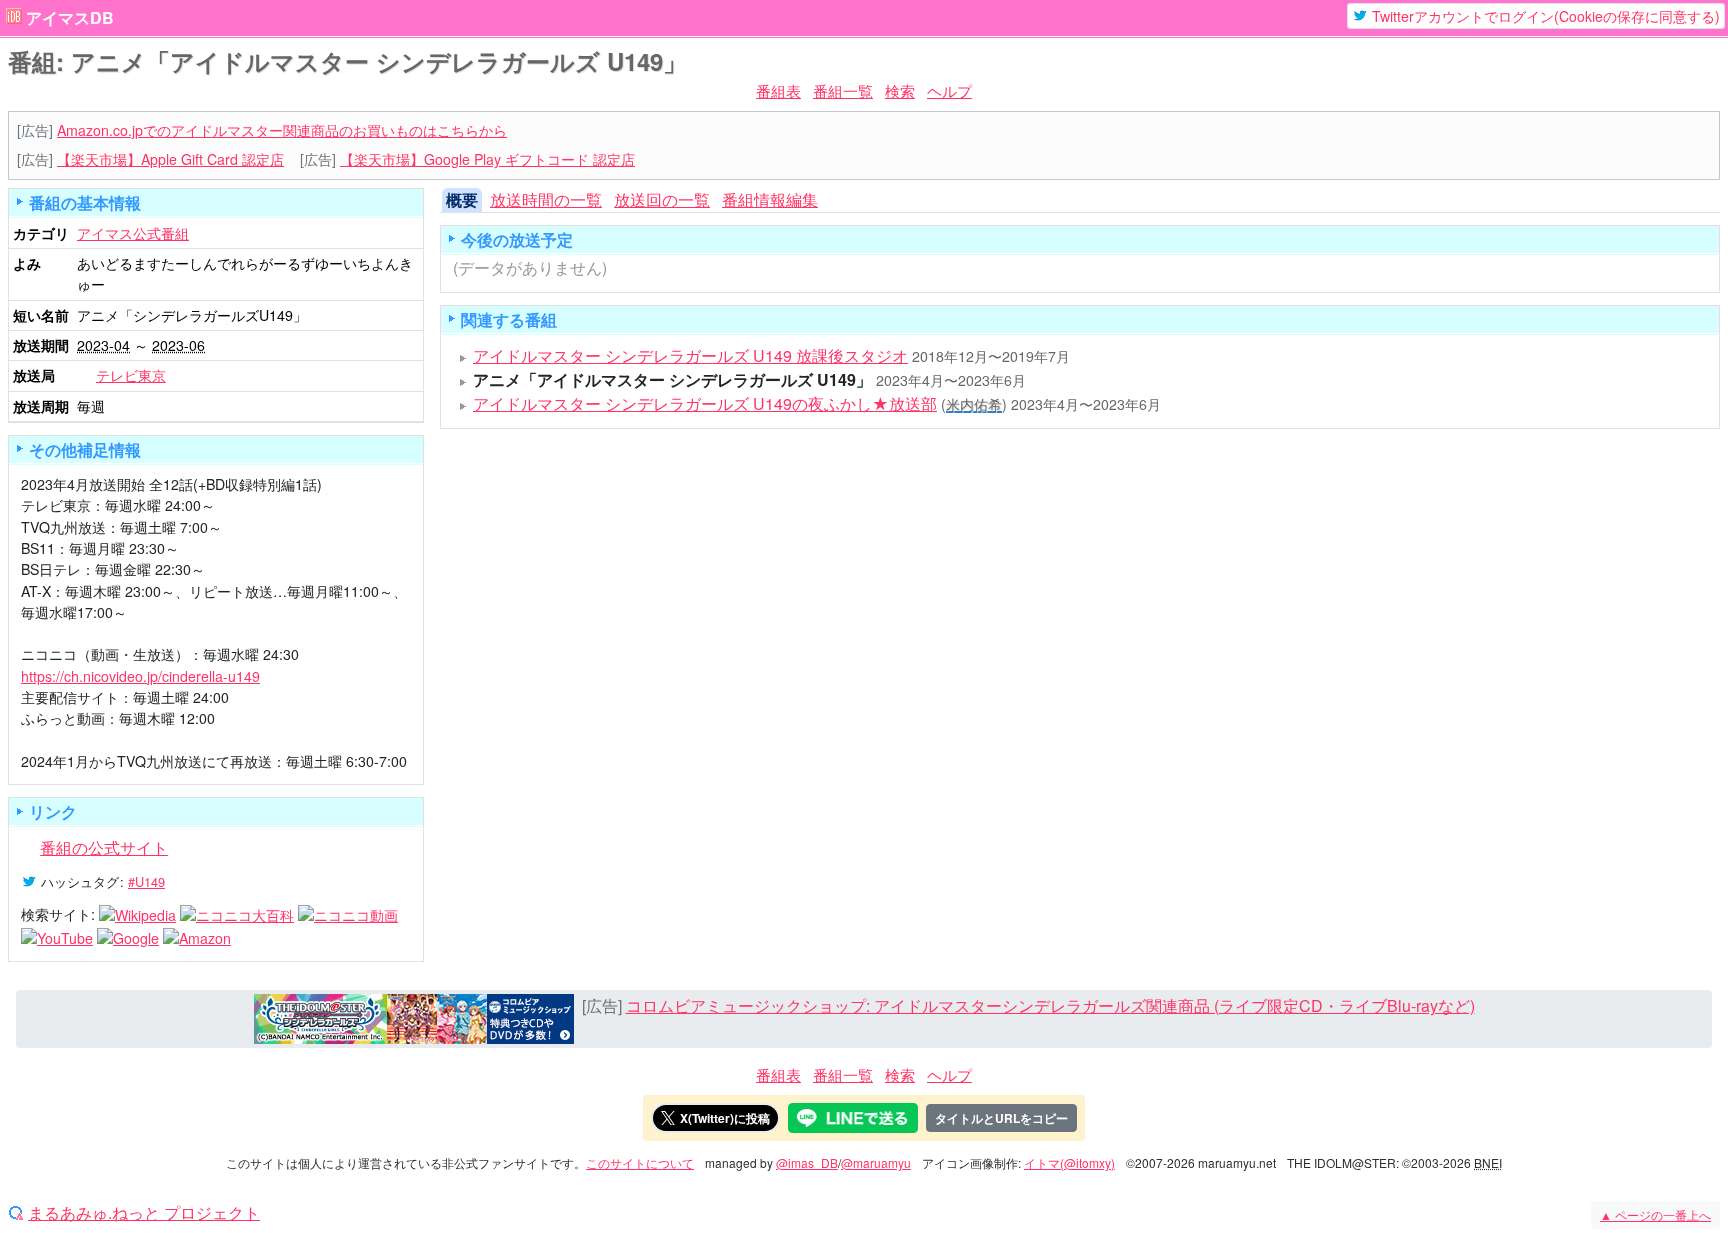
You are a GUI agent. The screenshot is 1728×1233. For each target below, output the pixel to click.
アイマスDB (70, 18)
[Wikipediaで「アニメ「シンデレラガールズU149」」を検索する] (137, 914)
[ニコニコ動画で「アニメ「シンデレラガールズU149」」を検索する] (348, 914)
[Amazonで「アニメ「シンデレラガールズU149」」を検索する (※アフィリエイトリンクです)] (197, 936)
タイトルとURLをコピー (1001, 1118)
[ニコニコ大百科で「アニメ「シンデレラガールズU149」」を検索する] (237, 914)
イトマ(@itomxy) (1069, 1162)
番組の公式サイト (104, 847)
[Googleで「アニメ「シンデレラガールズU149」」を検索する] (128, 936)
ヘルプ (949, 90)
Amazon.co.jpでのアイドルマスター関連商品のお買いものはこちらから (282, 130)
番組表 (778, 90)
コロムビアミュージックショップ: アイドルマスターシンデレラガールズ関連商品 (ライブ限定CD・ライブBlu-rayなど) (1050, 1005)
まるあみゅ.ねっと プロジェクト (144, 1213)
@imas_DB (807, 1162)
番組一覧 (843, 90)
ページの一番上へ (1655, 1214)
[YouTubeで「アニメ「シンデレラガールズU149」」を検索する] (57, 936)
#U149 (146, 881)
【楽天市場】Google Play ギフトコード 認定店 (487, 159)
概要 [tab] (462, 199)
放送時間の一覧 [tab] (546, 199)
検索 (900, 90)
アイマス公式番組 (133, 233)
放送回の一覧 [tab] (662, 199)
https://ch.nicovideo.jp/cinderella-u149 (140, 676)
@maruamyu (876, 1162)
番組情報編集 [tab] (770, 199)
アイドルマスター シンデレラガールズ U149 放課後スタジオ (690, 355)
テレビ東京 (131, 375)
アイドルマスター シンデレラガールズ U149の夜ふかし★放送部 (705, 403)
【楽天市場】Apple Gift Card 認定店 (170, 159)
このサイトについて (640, 1162)
